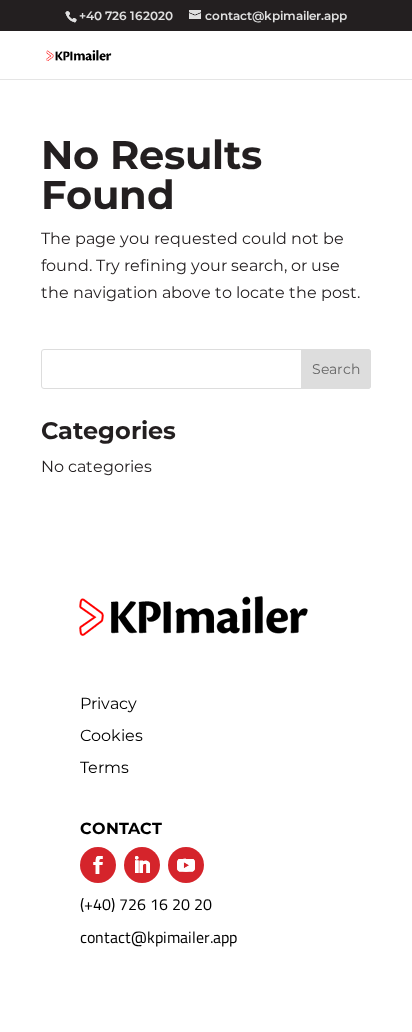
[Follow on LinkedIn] (142, 865)
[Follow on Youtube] (186, 865)
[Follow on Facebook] (98, 865)
